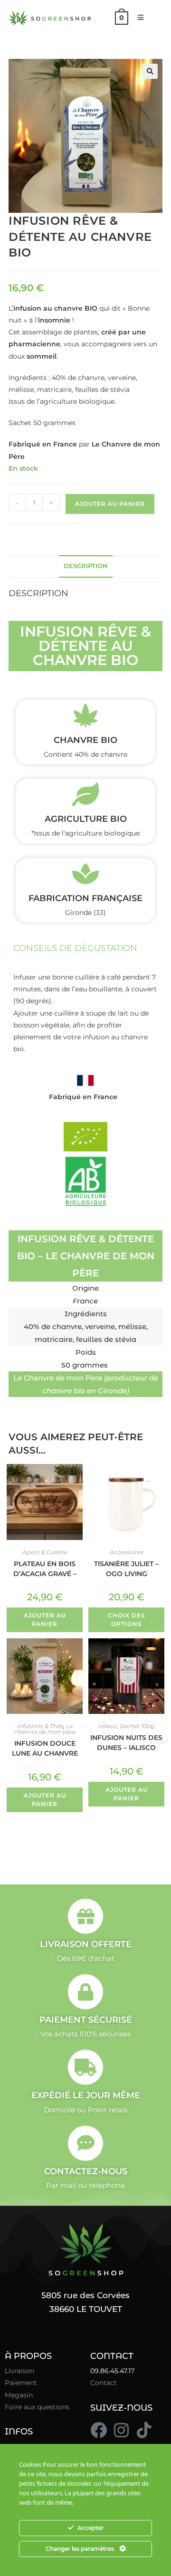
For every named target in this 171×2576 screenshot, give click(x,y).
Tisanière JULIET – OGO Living (126, 1568)
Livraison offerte (86, 1944)
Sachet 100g (137, 1726)
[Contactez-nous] (85, 2143)
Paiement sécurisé (86, 2020)
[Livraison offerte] (85, 1916)
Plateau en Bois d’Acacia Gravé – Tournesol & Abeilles (45, 1568)
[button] (150, 71)
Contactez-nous (86, 2171)
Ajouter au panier (110, 504)
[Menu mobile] (137, 18)
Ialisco (108, 1726)
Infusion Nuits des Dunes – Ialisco (126, 1742)
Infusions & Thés (40, 1726)
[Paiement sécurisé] (85, 1992)
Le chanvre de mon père (45, 1729)
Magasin (19, 2395)
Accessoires (127, 1552)
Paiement (21, 2383)
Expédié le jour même (86, 2095)
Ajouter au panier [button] (45, 1620)
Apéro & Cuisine (45, 1552)
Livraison (19, 2371)
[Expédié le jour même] (85, 2067)
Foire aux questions (37, 2407)
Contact (104, 2383)
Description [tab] (86, 566)
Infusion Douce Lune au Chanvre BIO (45, 1748)
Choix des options (127, 1620)
